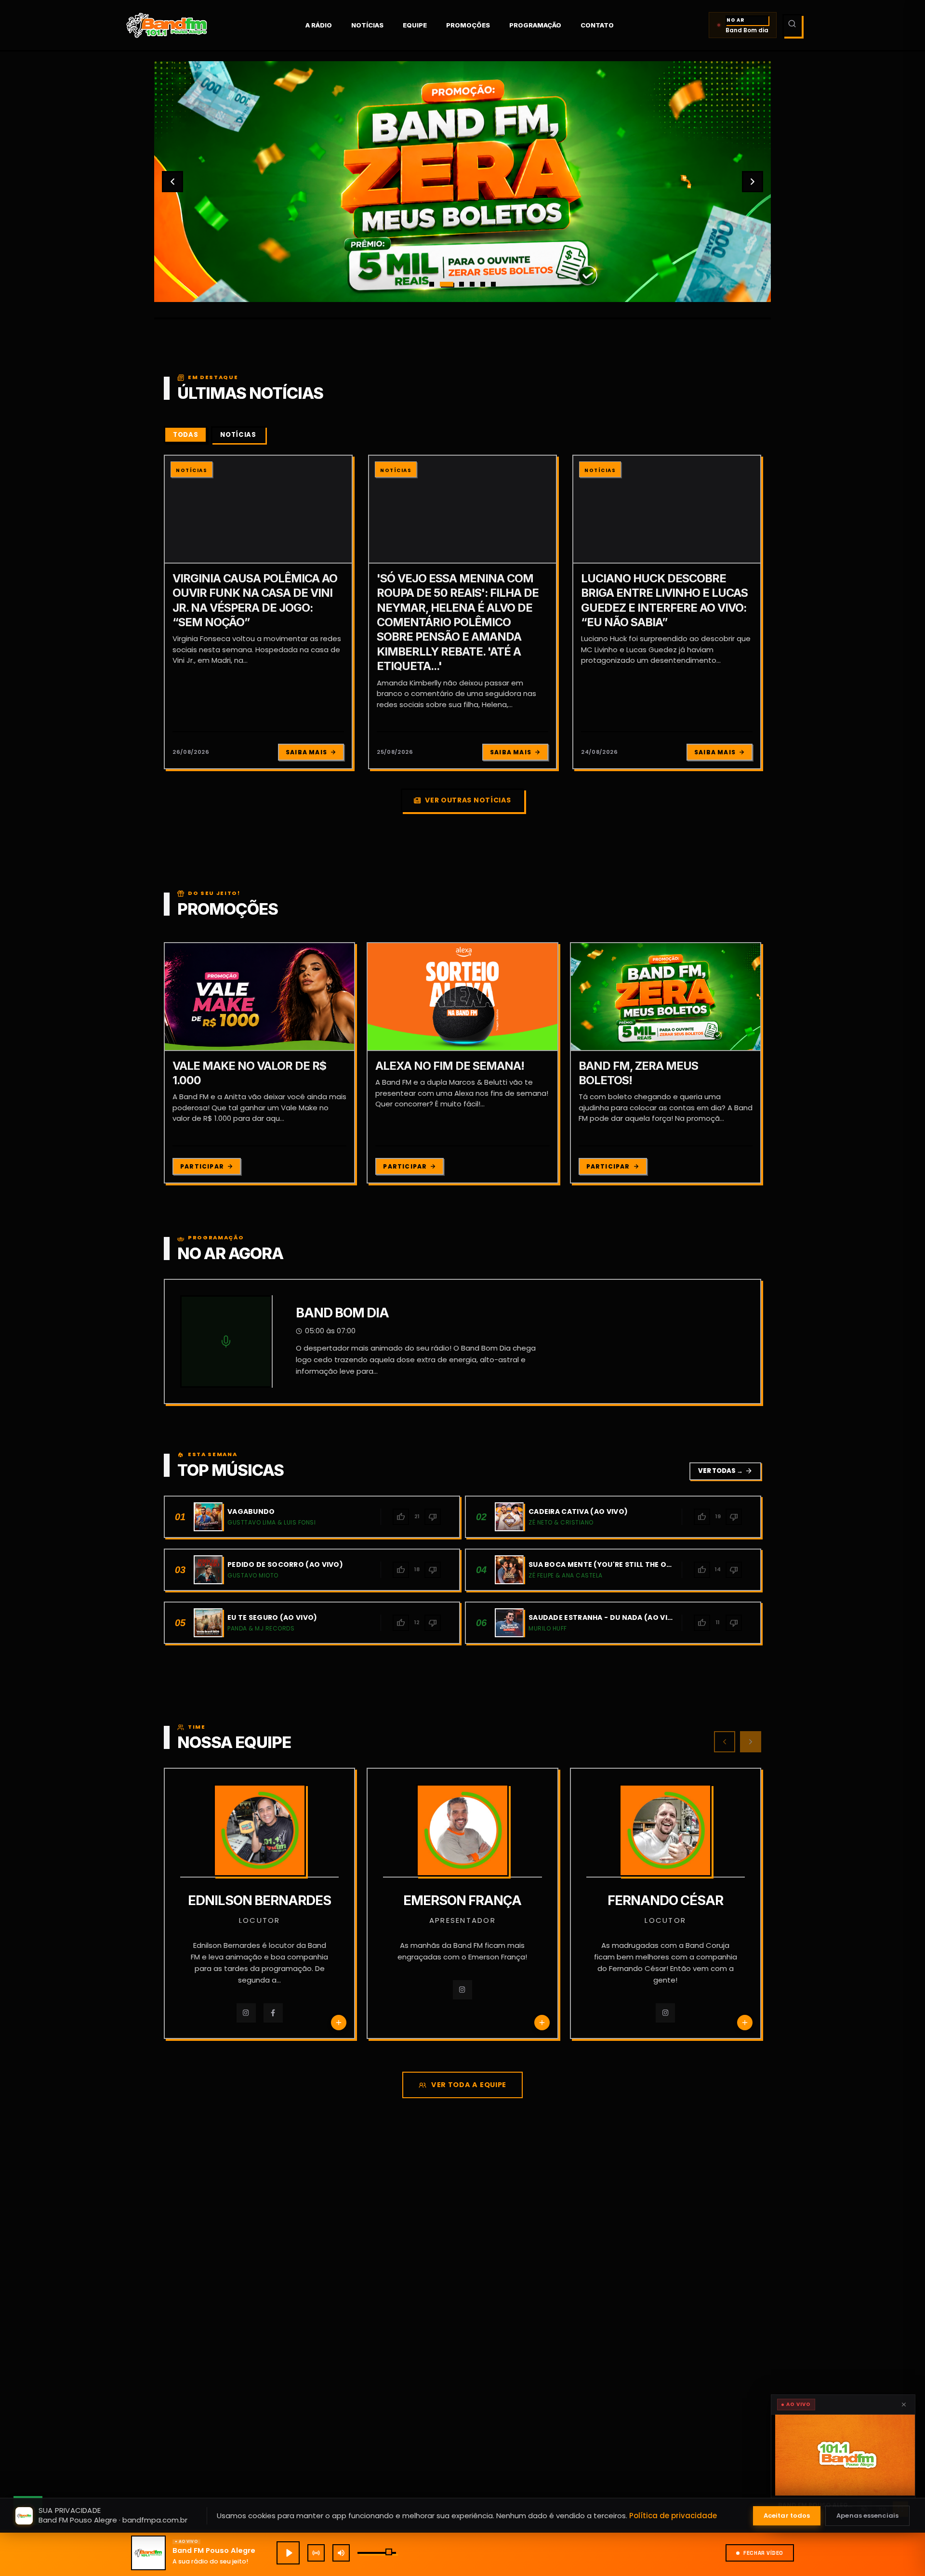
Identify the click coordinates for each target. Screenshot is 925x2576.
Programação (535, 25)
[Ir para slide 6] (493, 284)
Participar (202, 1166)
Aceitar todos (787, 2516)
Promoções (468, 25)
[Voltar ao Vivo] (316, 2553)
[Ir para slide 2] (442, 284)
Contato (597, 25)
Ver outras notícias (468, 800)
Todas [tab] (185, 435)
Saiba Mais (306, 752)
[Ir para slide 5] (483, 284)
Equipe (415, 25)
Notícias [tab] (238, 435)
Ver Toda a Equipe (469, 2085)
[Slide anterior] (172, 182)
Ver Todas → (725, 1471)
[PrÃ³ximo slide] (753, 182)
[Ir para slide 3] (457, 284)
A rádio (319, 25)
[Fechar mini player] (904, 2405)
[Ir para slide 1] (432, 284)
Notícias (367, 25)
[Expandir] (843, 2455)
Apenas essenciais (867, 2516)
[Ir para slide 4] (472, 284)
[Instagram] (246, 2013)
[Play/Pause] (288, 2553)
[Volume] (341, 2553)
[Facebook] (273, 2013)
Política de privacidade (673, 2516)
